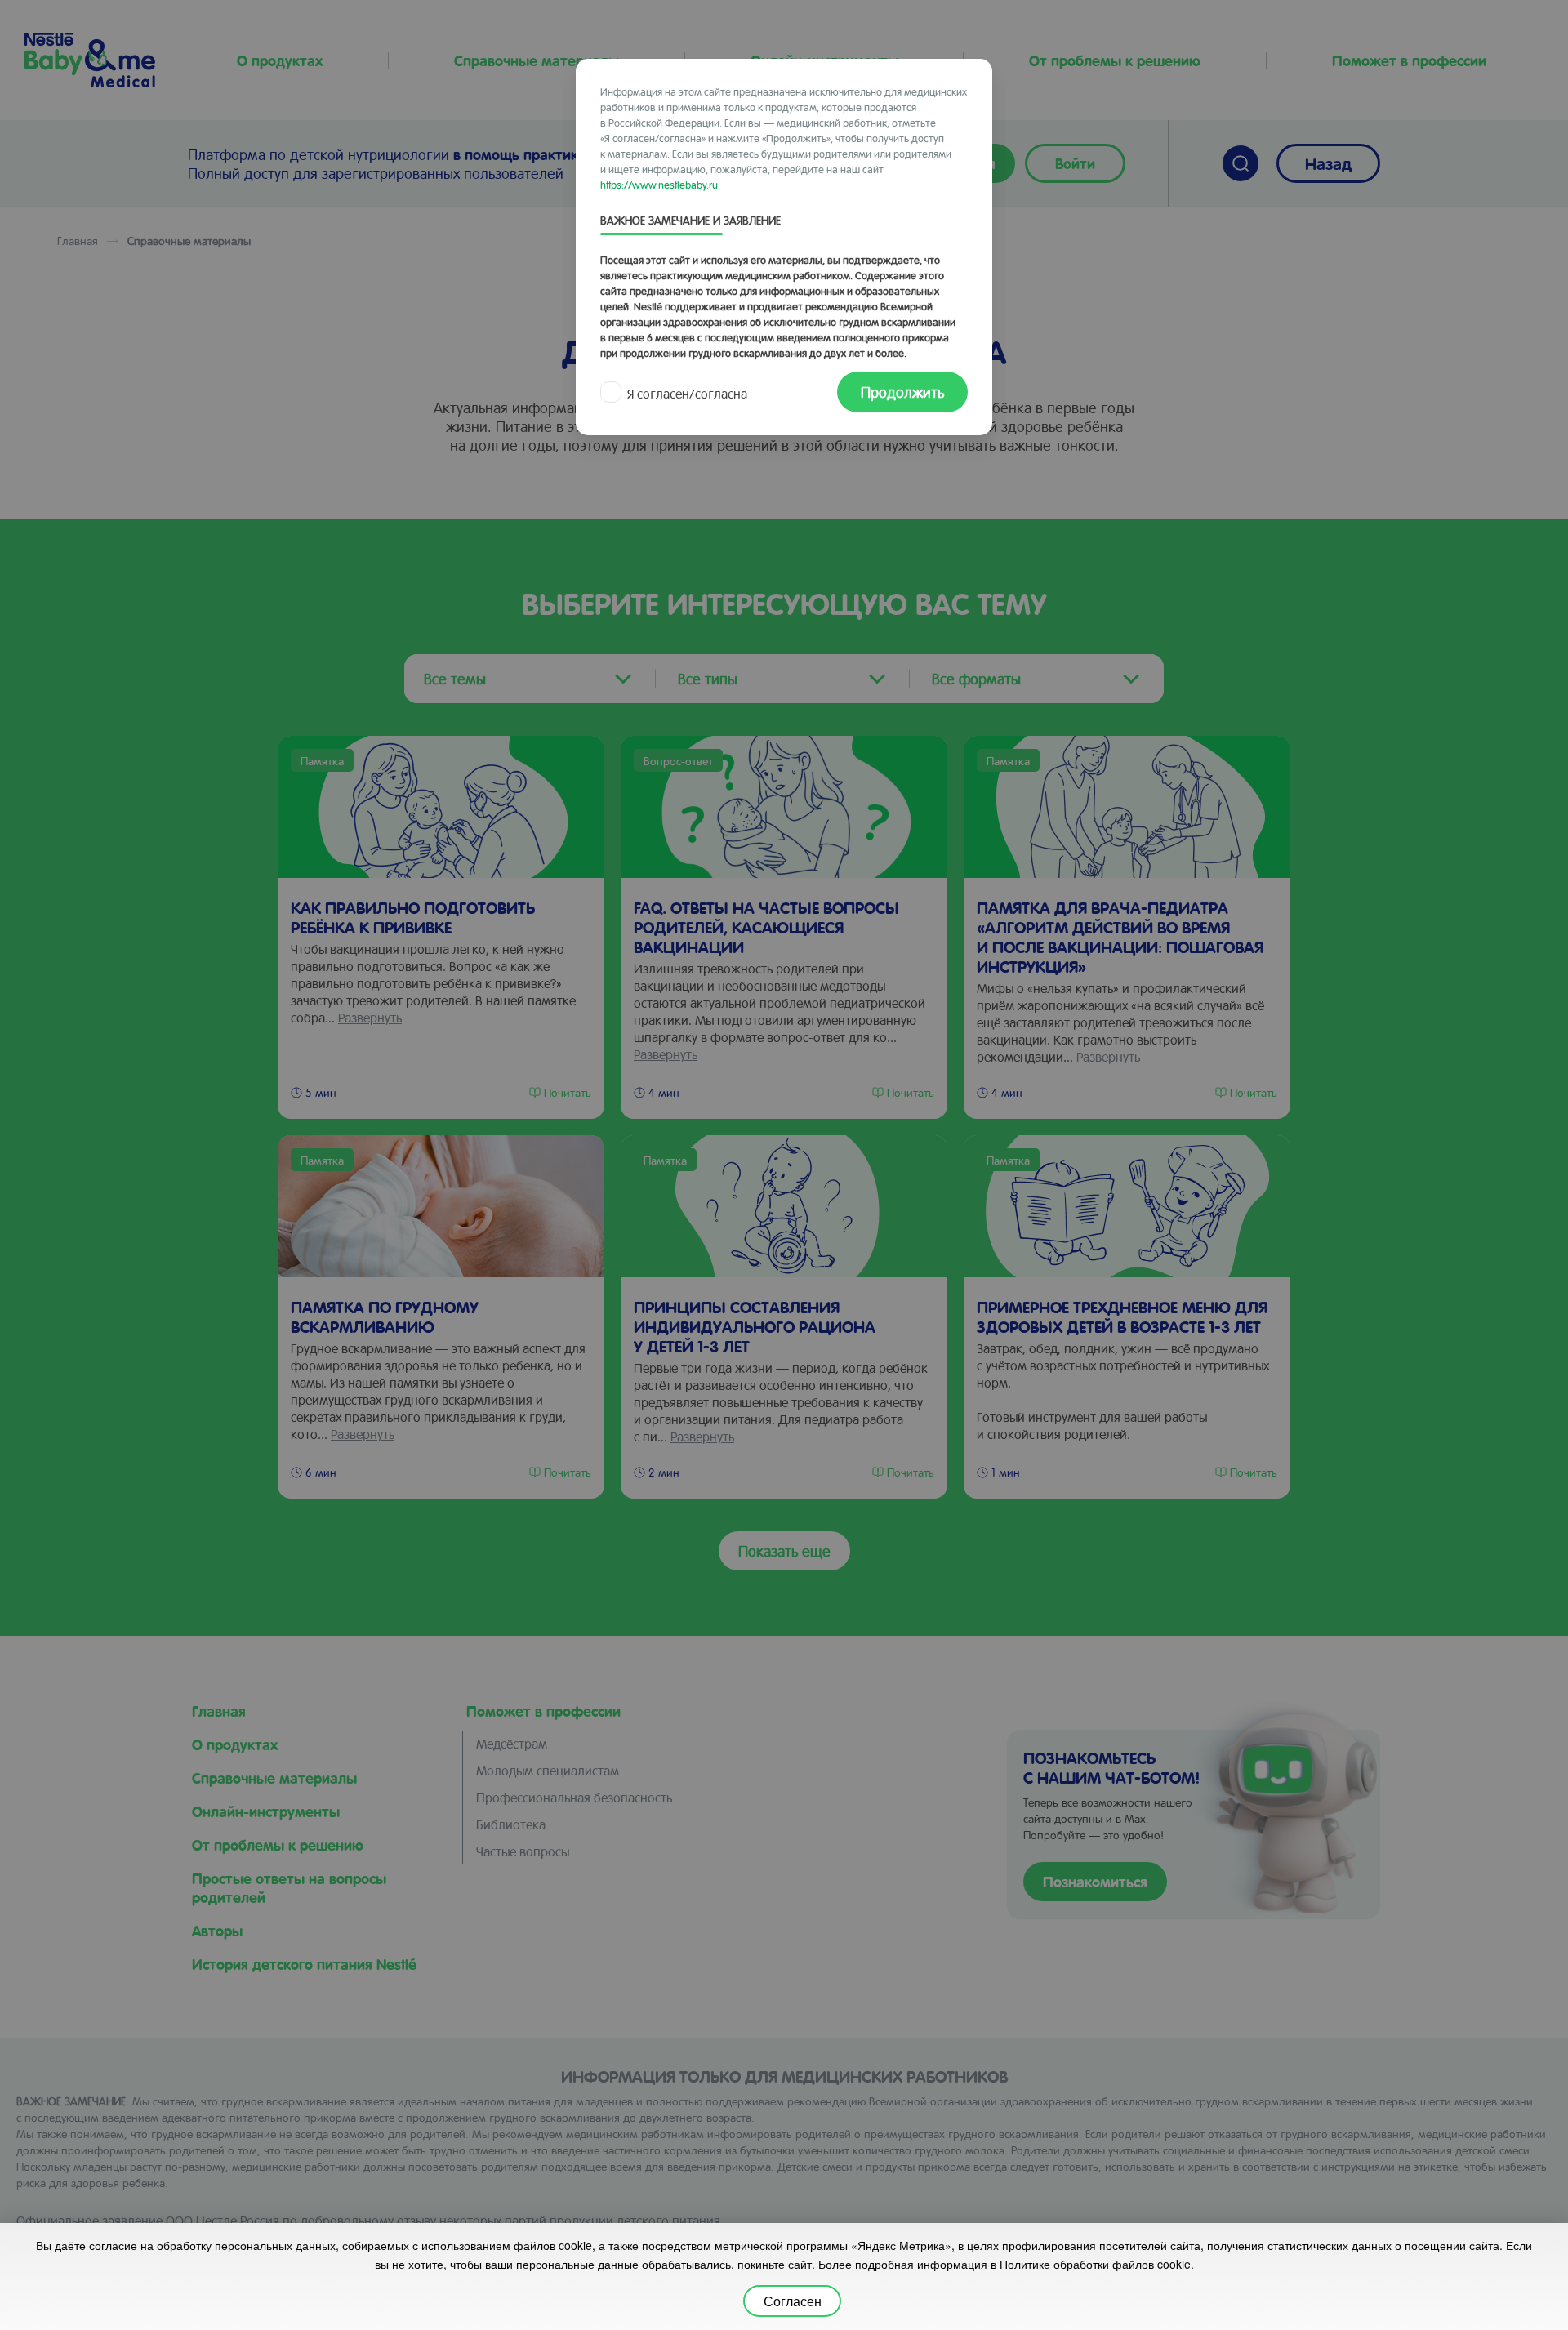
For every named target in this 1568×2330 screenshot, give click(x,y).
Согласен (793, 2301)
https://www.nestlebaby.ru (659, 184)
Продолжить (902, 392)
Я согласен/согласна (687, 393)
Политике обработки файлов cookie (1095, 2264)
